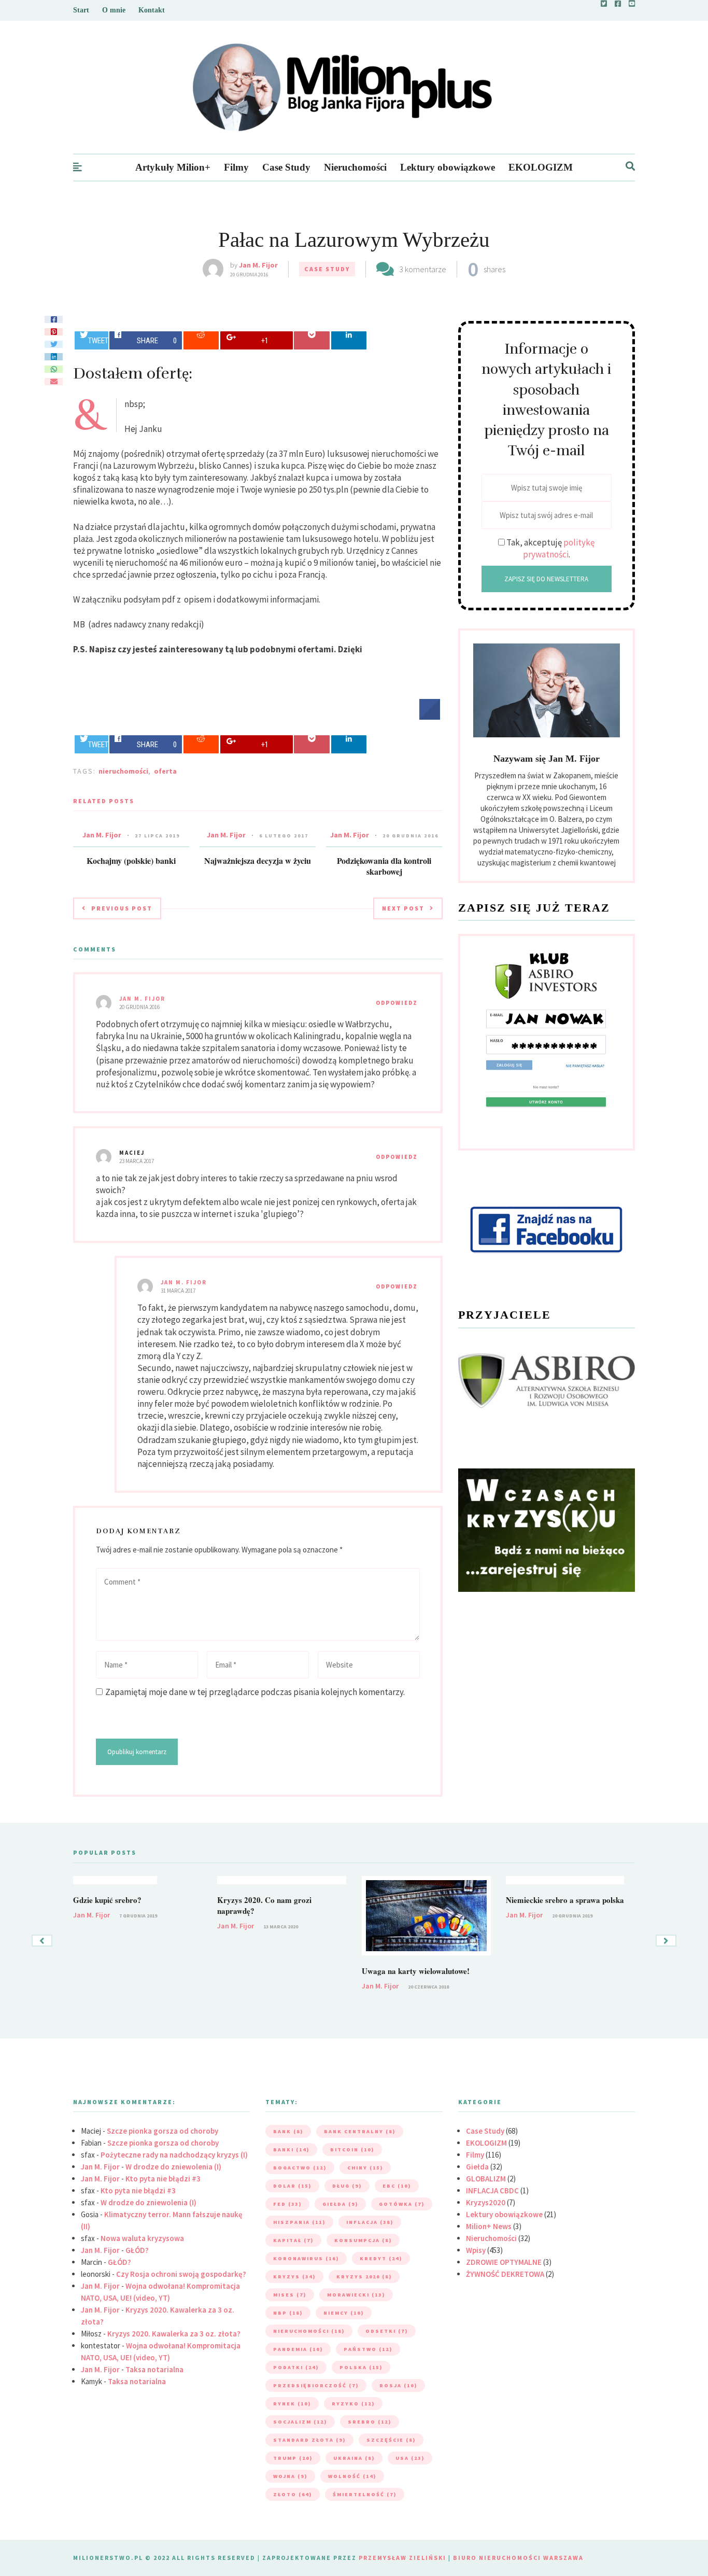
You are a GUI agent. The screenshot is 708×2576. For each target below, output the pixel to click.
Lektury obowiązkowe (448, 167)
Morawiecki (356, 2295)
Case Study (286, 167)
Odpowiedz (397, 1003)
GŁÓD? (137, 2250)
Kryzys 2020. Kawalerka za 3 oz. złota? (174, 2334)
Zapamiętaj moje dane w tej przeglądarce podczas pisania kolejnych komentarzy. (255, 1692)
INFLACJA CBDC (492, 2190)
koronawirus (306, 2258)
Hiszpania (299, 2222)
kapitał (293, 2240)
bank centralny (360, 2131)
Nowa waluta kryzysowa (142, 2238)
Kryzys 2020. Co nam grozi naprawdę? (264, 1905)
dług (347, 2186)
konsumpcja (363, 2240)
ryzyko (353, 2404)
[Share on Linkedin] (349, 340)
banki (291, 2150)
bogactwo (300, 2168)
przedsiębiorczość (316, 2385)
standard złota (309, 2440)
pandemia (298, 2349)
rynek (292, 2404)
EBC (397, 2186)
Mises (290, 2295)
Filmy (236, 167)
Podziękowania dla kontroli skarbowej (384, 866)
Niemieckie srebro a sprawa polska (565, 1900)
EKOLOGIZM (541, 167)
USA (410, 2458)
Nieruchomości (355, 167)
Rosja (398, 2385)
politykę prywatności (559, 548)
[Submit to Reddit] (201, 340)
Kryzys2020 (486, 2202)
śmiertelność (365, 2494)
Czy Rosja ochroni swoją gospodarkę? (181, 2274)
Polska (361, 2367)
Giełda (477, 2167)
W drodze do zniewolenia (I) (173, 2167)
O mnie (114, 10)
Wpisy (476, 2250)
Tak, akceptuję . (550, 548)
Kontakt (152, 10)
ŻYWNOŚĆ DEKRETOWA (505, 2274)
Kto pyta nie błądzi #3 (163, 2179)
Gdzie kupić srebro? (107, 1900)
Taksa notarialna (154, 2369)
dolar (292, 2186)
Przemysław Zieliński (402, 2558)
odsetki (387, 2331)
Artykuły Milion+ (173, 167)
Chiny (365, 2168)
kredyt (381, 2258)
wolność (352, 2476)
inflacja (370, 2222)
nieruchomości (123, 771)
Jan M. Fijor (258, 265)
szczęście (391, 2440)
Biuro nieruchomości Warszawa (518, 2558)
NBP (288, 2313)
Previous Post (122, 908)
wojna (290, 2476)
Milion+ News (489, 2226)
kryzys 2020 (364, 2277)
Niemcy (344, 2313)
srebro (370, 2422)
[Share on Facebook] (430, 717)
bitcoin (352, 2150)
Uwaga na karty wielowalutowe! (416, 1971)
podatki (296, 2367)
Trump (293, 2458)
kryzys (294, 2277)
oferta (165, 771)
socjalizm (300, 2422)
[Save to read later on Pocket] (312, 340)
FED (287, 2204)
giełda (340, 2204)
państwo (368, 2349)
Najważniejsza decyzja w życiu (258, 860)
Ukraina (354, 2458)
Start (81, 10)
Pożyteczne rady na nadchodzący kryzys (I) (174, 2155)
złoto (293, 2494)
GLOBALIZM (486, 2179)
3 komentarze (423, 269)
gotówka (402, 2204)
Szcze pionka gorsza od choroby (162, 2131)
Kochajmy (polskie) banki (131, 860)
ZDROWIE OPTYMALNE (504, 2262)
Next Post (403, 908)
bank (288, 2131)
